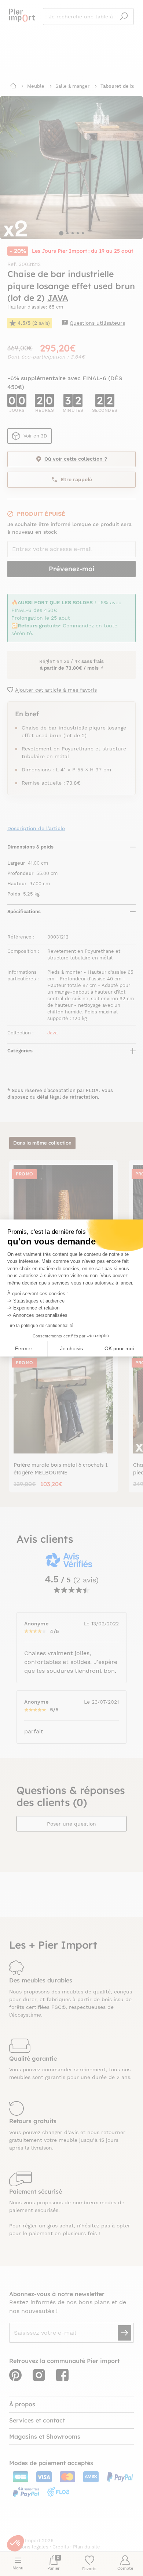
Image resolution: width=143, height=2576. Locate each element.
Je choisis (71, 1348)
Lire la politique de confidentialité (40, 1326)
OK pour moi (119, 1348)
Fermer (24, 1348)
